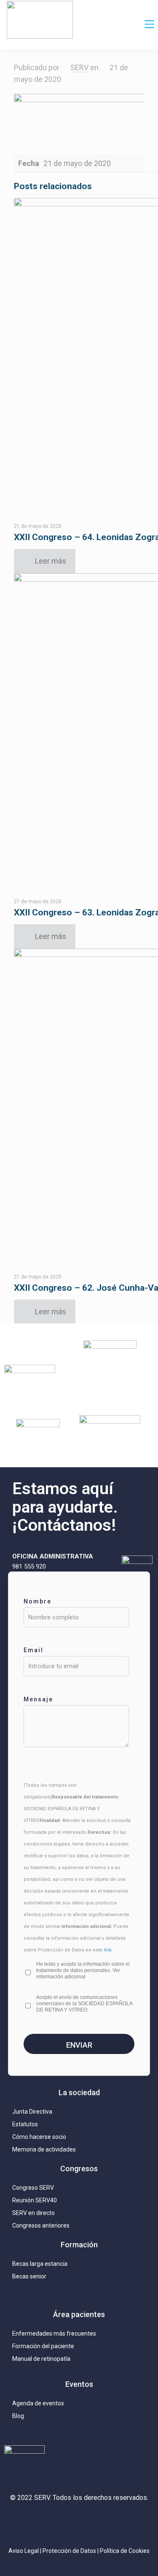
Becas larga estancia (40, 2264)
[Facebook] (104, 2522)
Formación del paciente (43, 2346)
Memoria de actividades (44, 2149)
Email (33, 1650)
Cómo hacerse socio (39, 2137)
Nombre (37, 1601)
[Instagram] (29, 2522)
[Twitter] (54, 2522)
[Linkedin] (79, 2522)
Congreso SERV (33, 2188)
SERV (79, 67)
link (108, 1950)
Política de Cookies (125, 2551)
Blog (18, 2416)
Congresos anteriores (41, 2225)
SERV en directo (33, 2213)
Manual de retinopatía (41, 2359)
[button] (150, 25)
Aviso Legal (24, 2551)
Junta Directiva (32, 2112)
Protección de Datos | (71, 2551)
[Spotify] (129, 2522)
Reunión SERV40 (35, 2200)
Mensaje (38, 1699)
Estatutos (25, 2124)
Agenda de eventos (38, 2403)
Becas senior (29, 2276)
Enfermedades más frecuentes (54, 2333)
